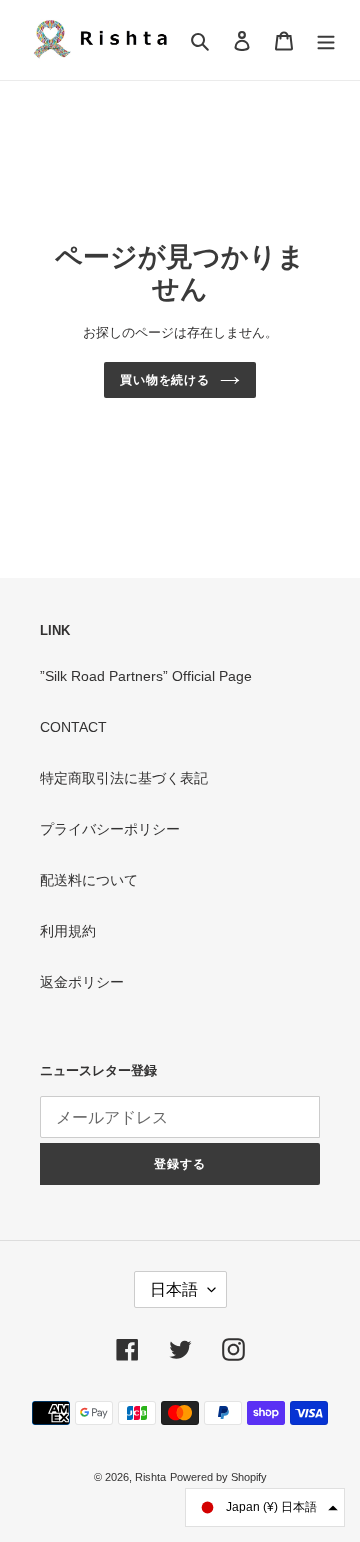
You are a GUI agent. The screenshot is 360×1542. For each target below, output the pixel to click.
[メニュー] (326, 39)
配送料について (89, 880)
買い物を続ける (165, 380)
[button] (265, 1507)
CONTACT (73, 727)
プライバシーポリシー (110, 829)
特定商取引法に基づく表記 (124, 778)
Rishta (150, 1477)
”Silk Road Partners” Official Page (146, 676)
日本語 (174, 1289)
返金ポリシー (82, 982)
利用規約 (68, 931)
